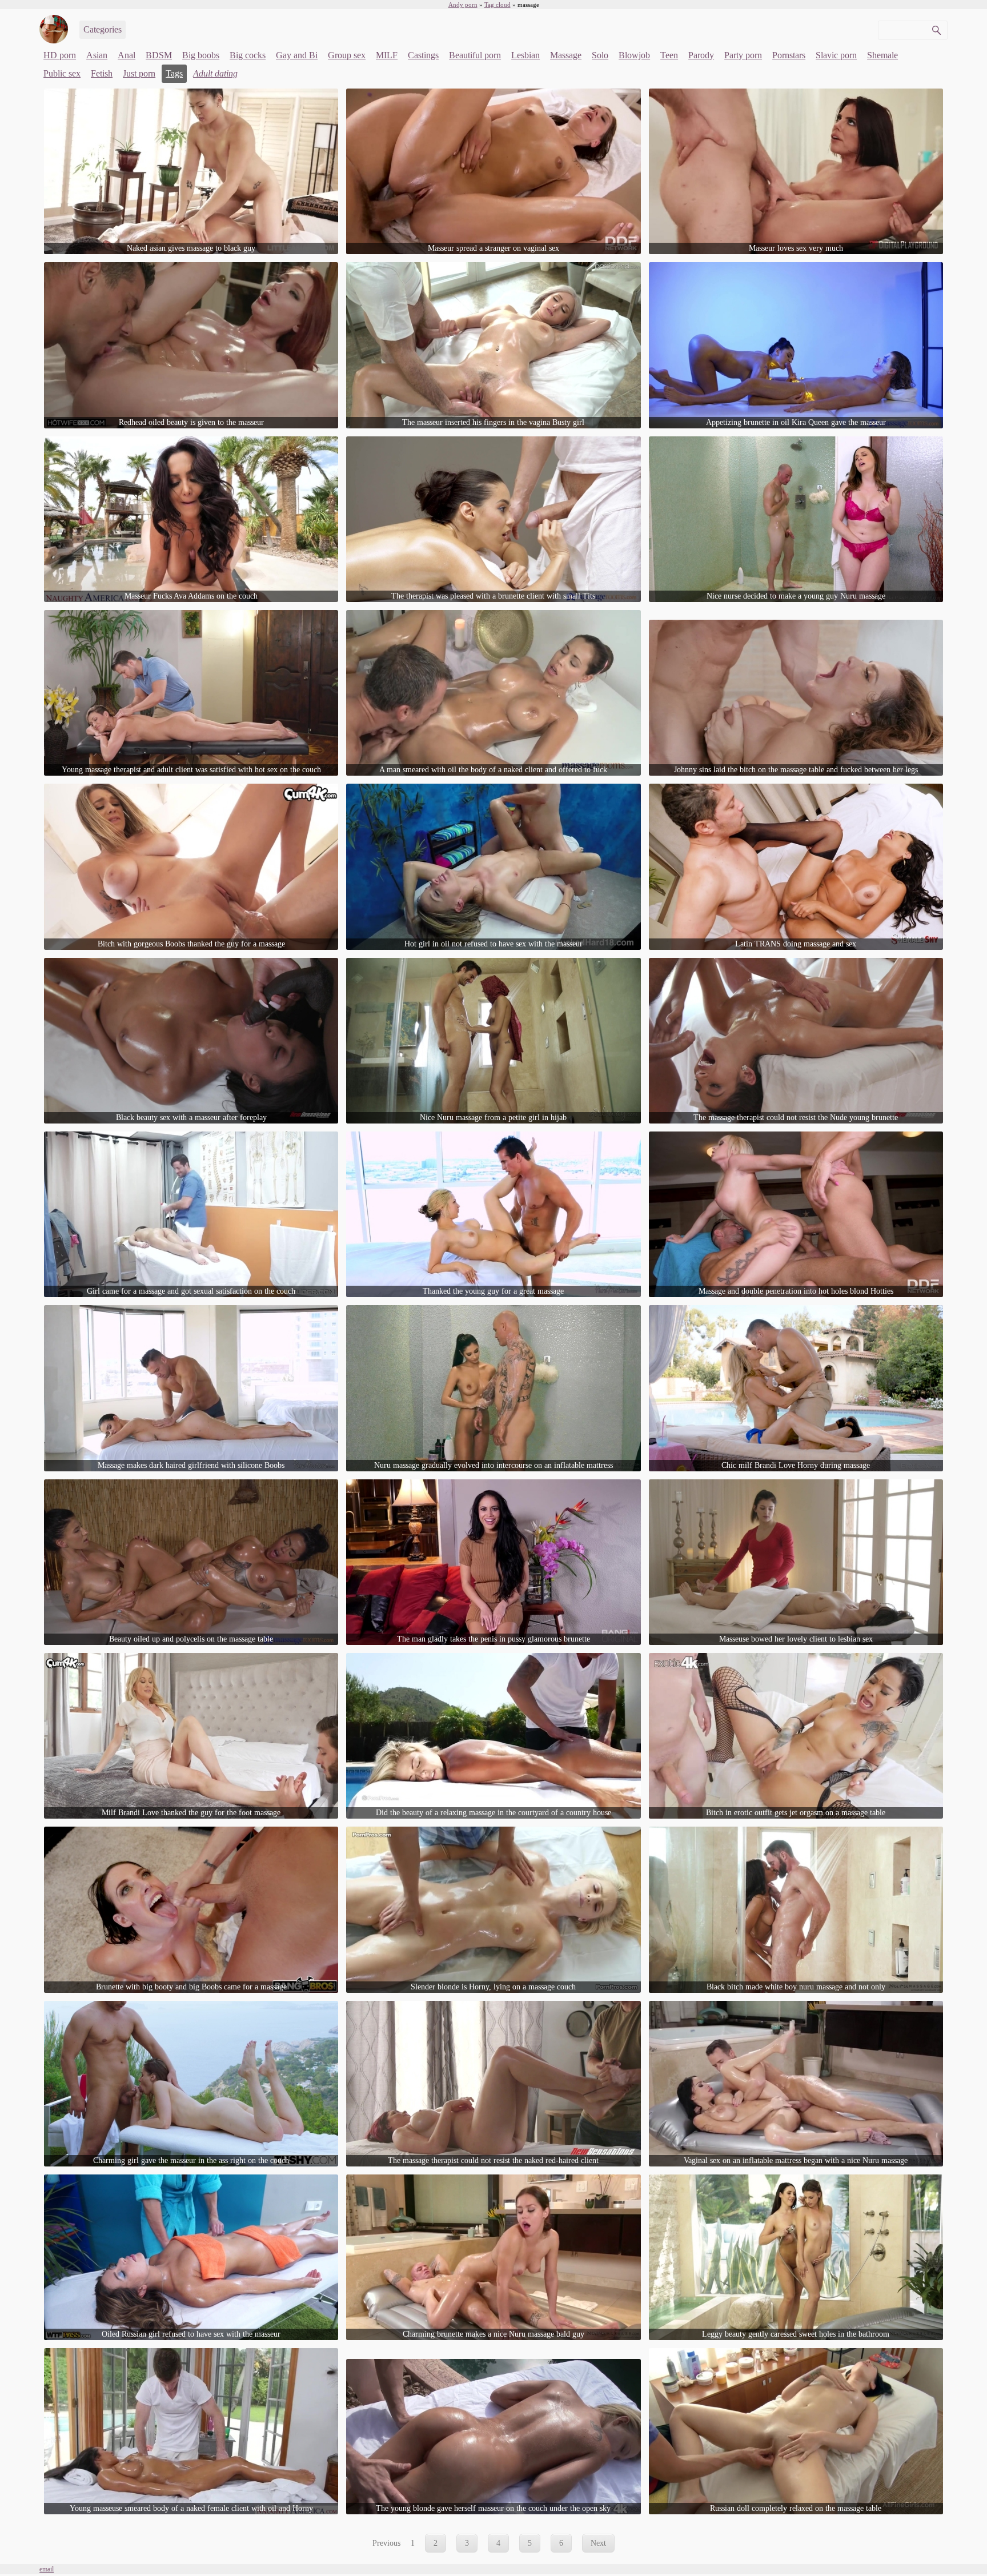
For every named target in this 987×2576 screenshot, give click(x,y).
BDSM (159, 55)
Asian (97, 55)
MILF (387, 55)
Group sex (347, 55)
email (47, 2569)
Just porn (139, 73)
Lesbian (525, 55)
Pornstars (789, 55)
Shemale (882, 55)
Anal (127, 55)
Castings (423, 55)
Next (598, 2543)
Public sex (62, 73)
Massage (566, 55)
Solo (600, 55)
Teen (669, 55)
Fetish (102, 73)
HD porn (60, 55)
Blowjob (634, 55)
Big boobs (201, 55)
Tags (174, 73)
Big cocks (248, 55)
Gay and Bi (297, 55)
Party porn (743, 55)
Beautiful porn (475, 55)
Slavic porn (836, 55)
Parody (701, 55)
